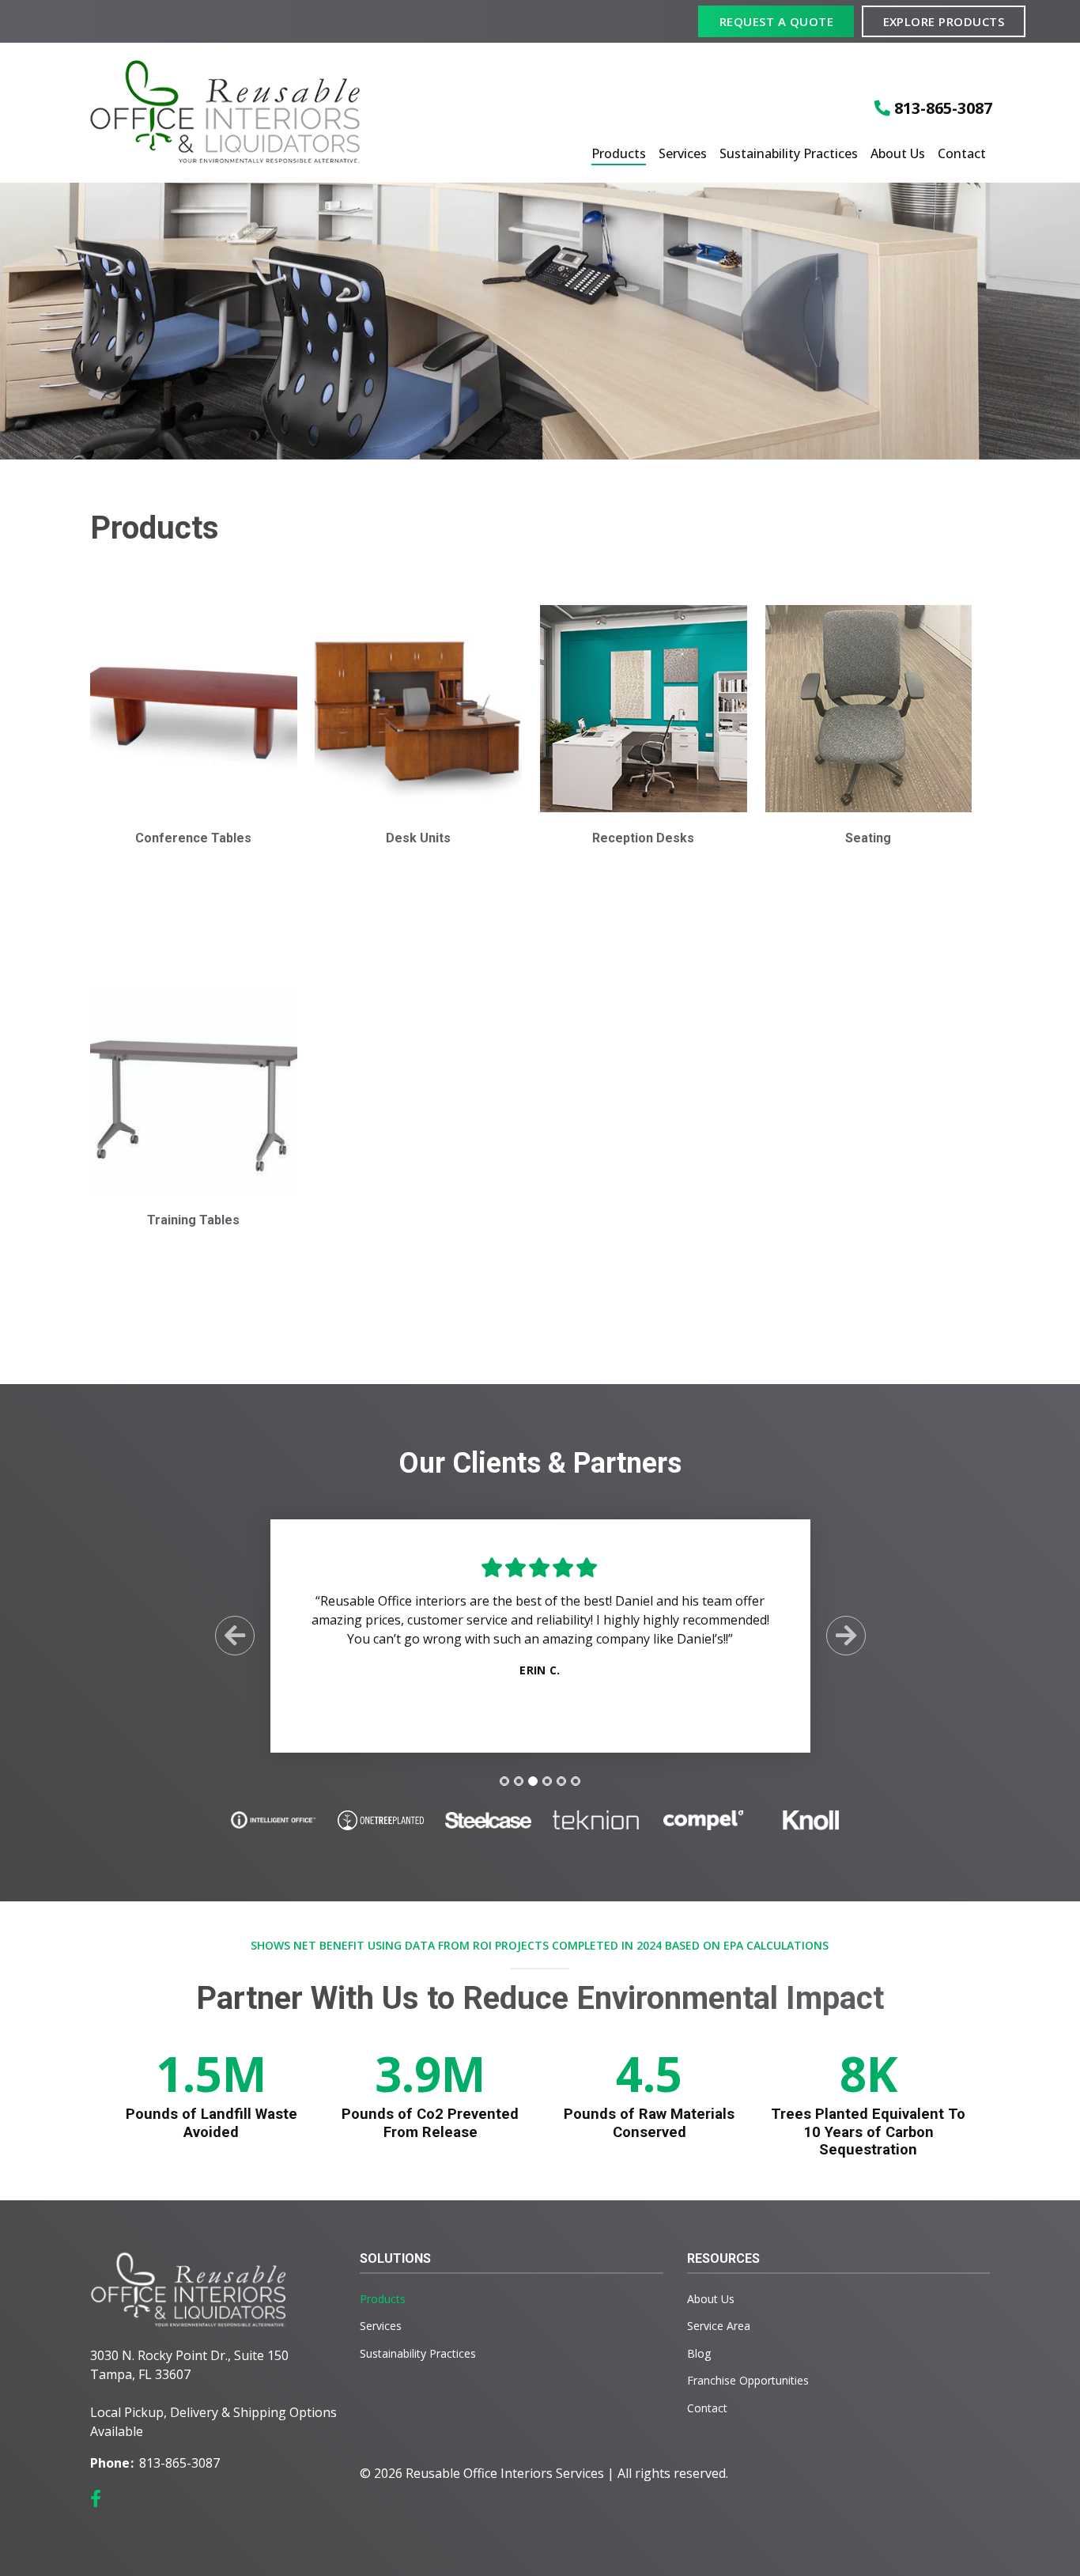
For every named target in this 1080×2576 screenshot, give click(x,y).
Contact (962, 154)
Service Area (719, 2326)
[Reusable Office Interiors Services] (238, 113)
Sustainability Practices (789, 154)
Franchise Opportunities (748, 2380)
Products (619, 154)
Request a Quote (776, 21)
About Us (898, 154)
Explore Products (944, 21)
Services (683, 154)
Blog (699, 2353)
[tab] (504, 1781)
